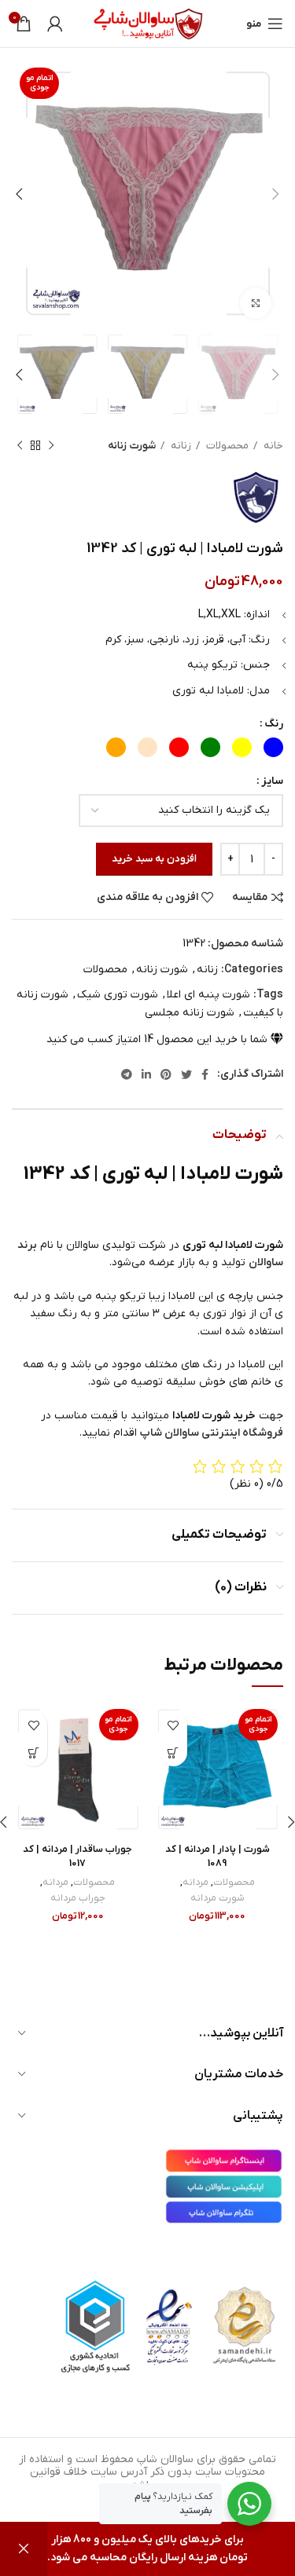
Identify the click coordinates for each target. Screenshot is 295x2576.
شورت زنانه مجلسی (190, 1013)
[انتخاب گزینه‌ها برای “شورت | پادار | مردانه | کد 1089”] (173, 1753)
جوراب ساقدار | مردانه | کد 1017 (77, 1857)
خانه (272, 446)
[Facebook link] (205, 1074)
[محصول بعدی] (20, 446)
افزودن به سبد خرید (154, 859)
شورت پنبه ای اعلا (208, 995)
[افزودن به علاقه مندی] (173, 1725)
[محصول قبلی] (51, 446)
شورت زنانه (132, 446)
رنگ (274, 724)
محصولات (226, 446)
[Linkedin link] (146, 1074)
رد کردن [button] (24, 2549)
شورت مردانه (218, 1898)
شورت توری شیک (118, 995)
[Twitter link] (186, 1074)
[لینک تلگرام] (127, 1074)
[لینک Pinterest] (166, 1074)
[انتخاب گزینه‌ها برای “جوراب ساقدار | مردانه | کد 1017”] (33, 1753)
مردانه (195, 1883)
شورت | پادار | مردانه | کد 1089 (218, 1857)
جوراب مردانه (78, 1898)
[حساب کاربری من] (55, 24)
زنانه (180, 446)
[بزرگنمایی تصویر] (256, 303)
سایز (272, 781)
